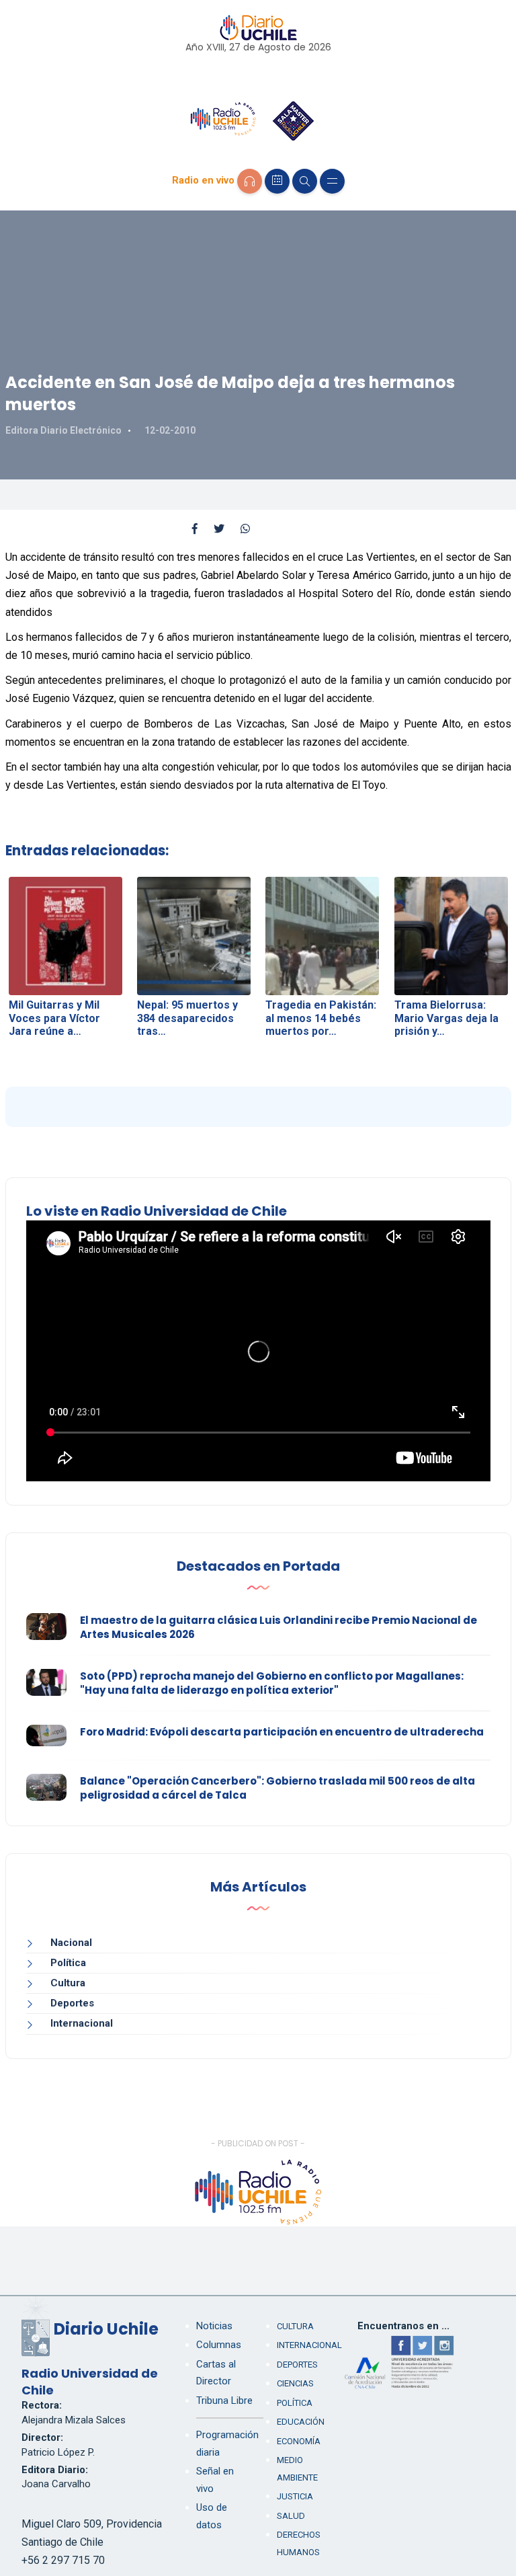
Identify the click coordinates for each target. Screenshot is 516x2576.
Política (68, 1963)
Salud (291, 2516)
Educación (301, 2422)
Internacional (82, 2023)
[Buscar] (305, 181)
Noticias (214, 2326)
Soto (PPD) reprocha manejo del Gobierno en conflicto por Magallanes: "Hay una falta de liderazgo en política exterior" (272, 1683)
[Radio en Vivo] (250, 181)
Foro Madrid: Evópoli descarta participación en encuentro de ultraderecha (282, 1732)
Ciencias (295, 2383)
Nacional (71, 1943)
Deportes (72, 2003)
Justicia (295, 2496)
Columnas (219, 2345)
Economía (299, 2441)
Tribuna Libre (224, 2401)
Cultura (68, 1983)
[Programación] (277, 181)
